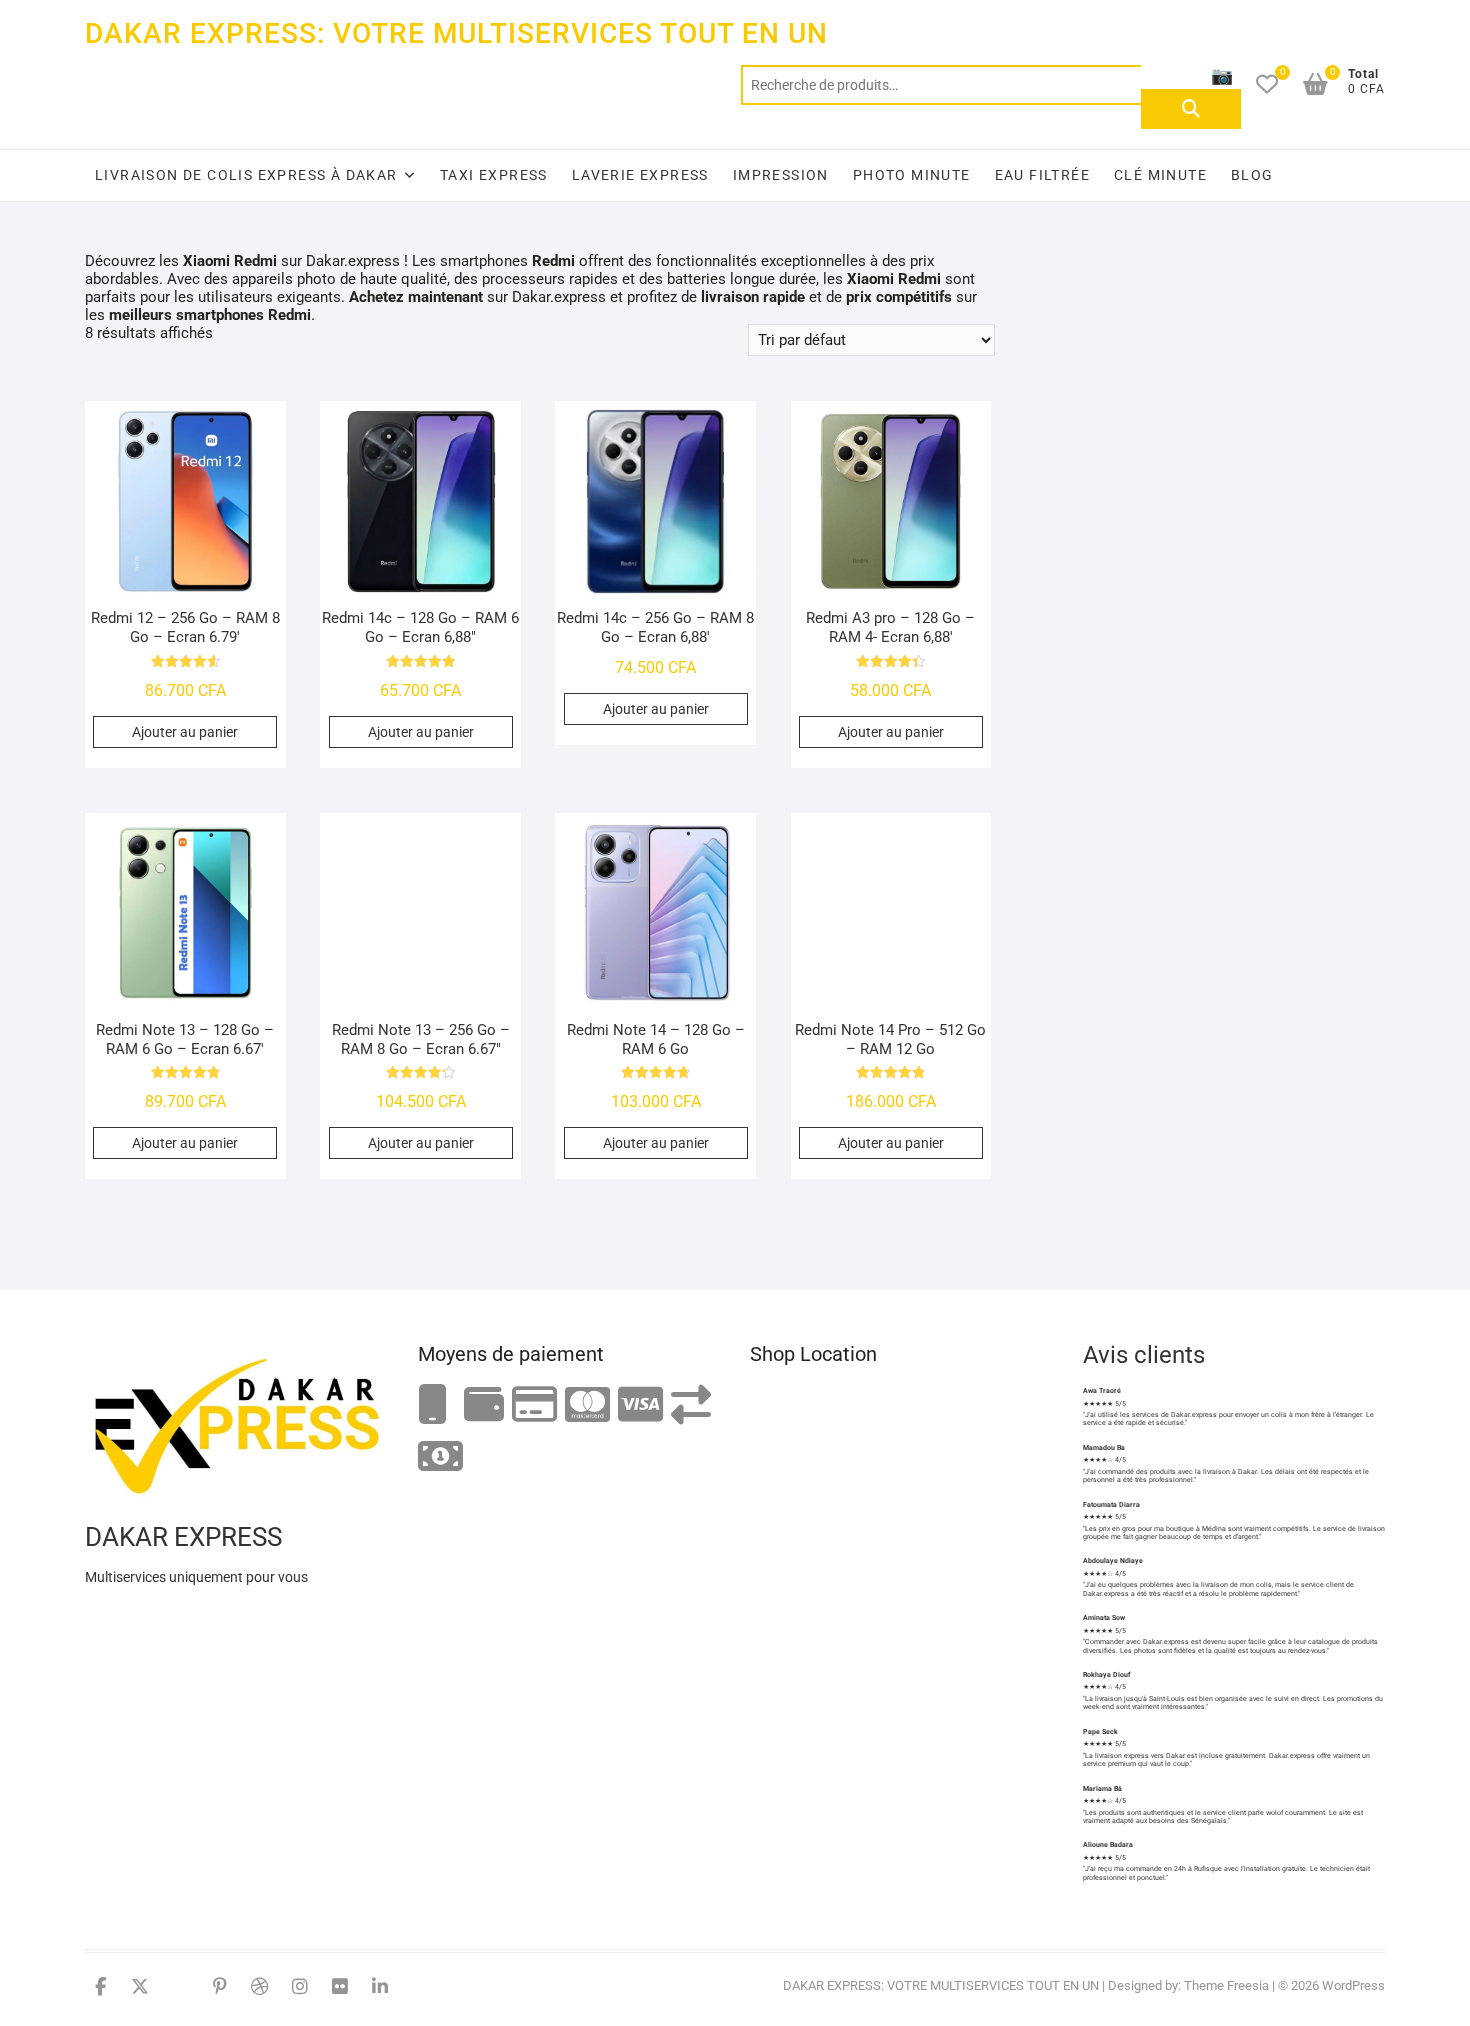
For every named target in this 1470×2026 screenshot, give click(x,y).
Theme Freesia (1226, 1985)
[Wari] (691, 1405)
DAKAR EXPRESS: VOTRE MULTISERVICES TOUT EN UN (456, 33)
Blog (1252, 175)
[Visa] (640, 1405)
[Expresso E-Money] (534, 1405)
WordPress (1353, 1985)
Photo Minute (912, 175)
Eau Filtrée (1042, 175)
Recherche (1191, 109)
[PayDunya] (440, 1457)
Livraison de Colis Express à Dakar (246, 175)
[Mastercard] (587, 1405)
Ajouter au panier (185, 732)
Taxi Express (494, 175)
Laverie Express (640, 175)
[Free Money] (484, 1405)
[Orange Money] (433, 1405)
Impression (781, 175)
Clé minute (1160, 175)
